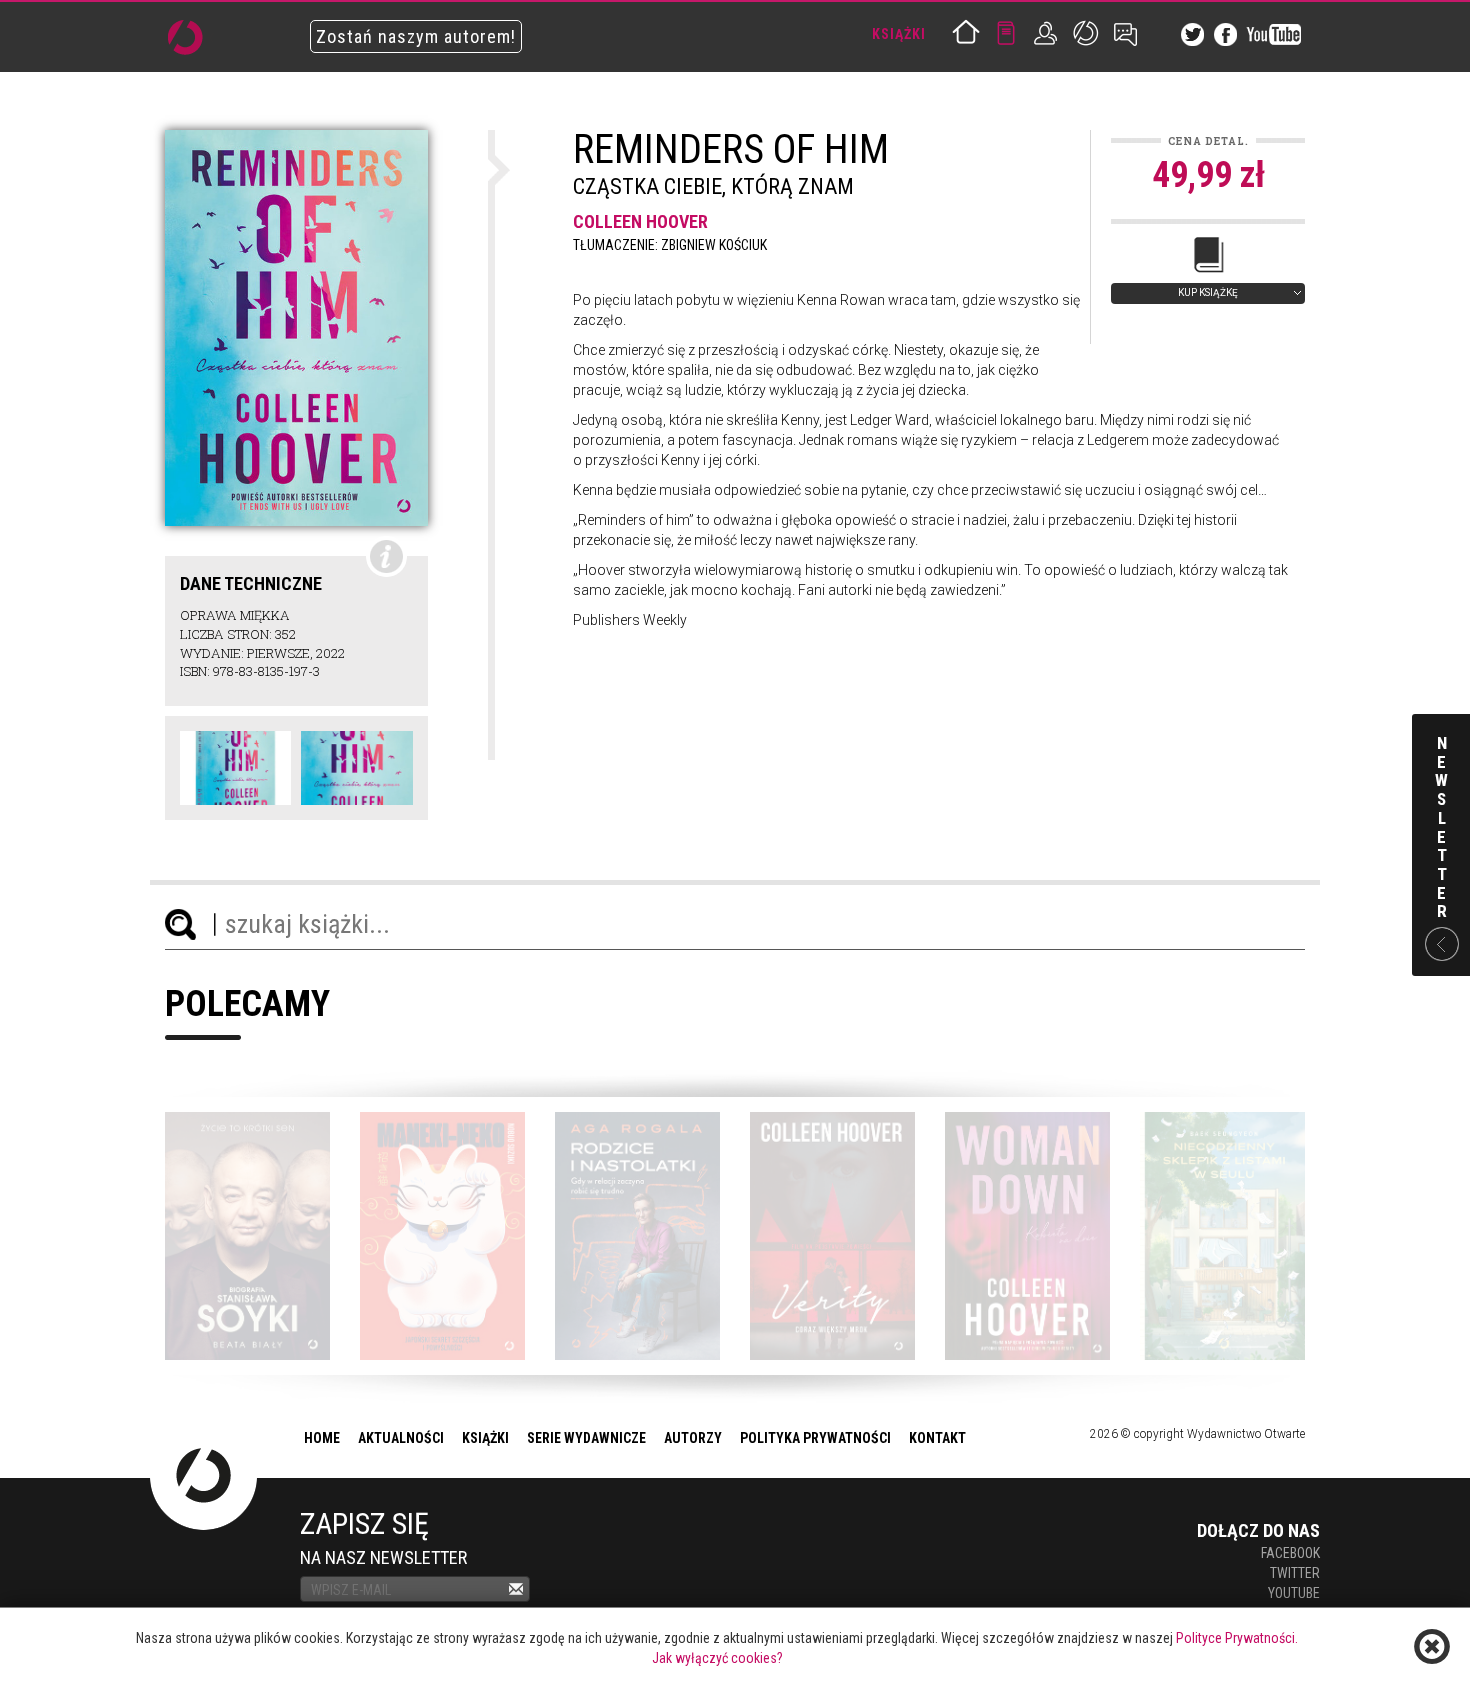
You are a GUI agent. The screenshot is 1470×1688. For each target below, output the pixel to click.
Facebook (1290, 1553)
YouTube (1294, 1593)
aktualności (401, 1438)
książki (485, 1438)
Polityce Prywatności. (1237, 1638)
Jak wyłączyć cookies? (717, 1658)
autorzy (693, 1438)
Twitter (1295, 1573)
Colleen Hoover (640, 221)
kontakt (937, 1438)
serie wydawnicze (586, 1438)
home (322, 1438)
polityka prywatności (815, 1438)
